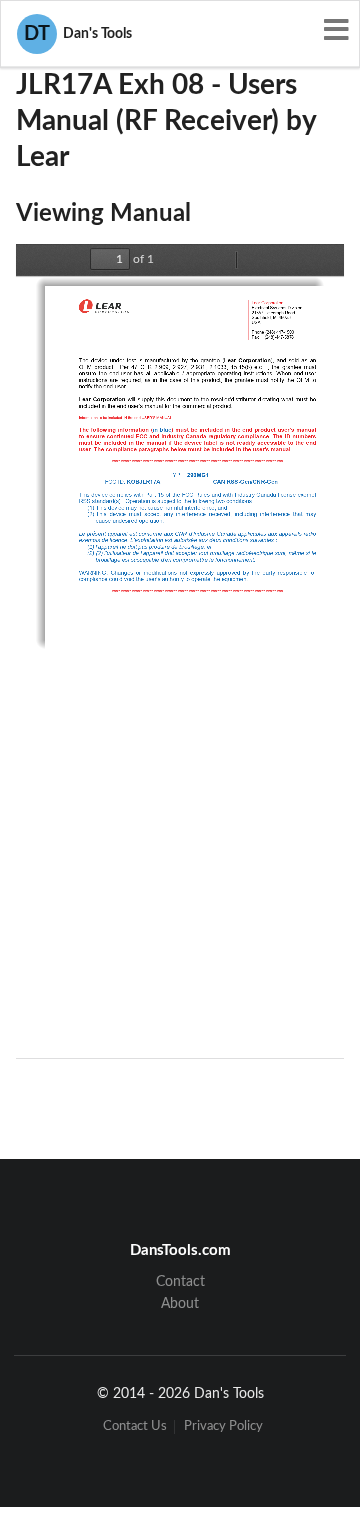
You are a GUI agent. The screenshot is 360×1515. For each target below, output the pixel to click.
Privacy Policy (223, 1426)
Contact (180, 1282)
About (180, 1304)
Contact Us (135, 1426)
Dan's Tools (78, 34)
